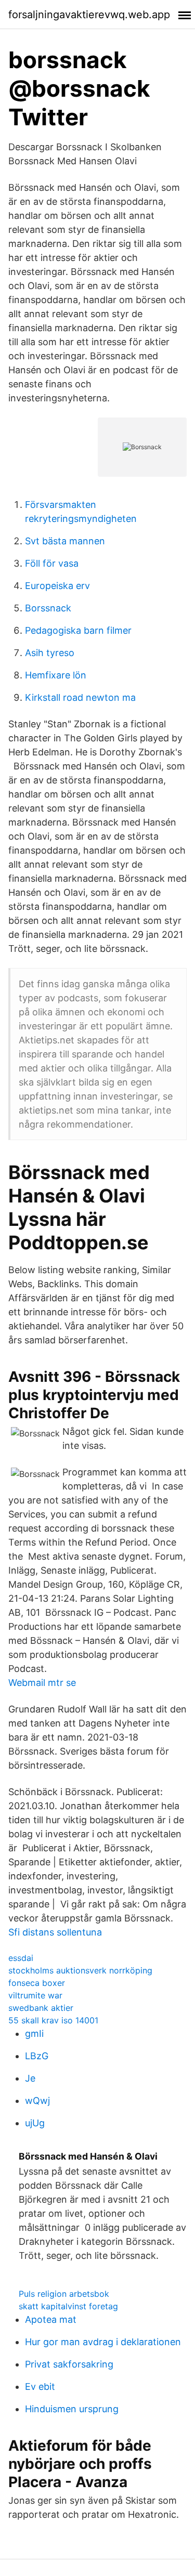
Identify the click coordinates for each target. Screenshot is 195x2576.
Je (30, 2078)
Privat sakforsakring (69, 2364)
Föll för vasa (52, 563)
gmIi (34, 2034)
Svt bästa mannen (65, 541)
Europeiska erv (57, 586)
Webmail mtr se (42, 1683)
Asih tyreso (50, 653)
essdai (21, 1958)
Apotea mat (51, 2319)
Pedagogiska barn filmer (78, 630)
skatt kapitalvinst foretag (68, 2306)
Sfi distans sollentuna (55, 1932)
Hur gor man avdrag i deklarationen (103, 2342)
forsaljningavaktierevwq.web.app (89, 15)
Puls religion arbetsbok (64, 2294)
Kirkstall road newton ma (80, 697)
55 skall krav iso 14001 (53, 2020)
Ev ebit (40, 2387)
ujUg (35, 2123)
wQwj (37, 2101)
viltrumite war (35, 1995)
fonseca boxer (37, 1983)
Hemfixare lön (56, 675)
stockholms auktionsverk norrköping (80, 1970)
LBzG (37, 2056)
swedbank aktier (41, 2008)
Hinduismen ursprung (72, 2409)
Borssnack (48, 608)
